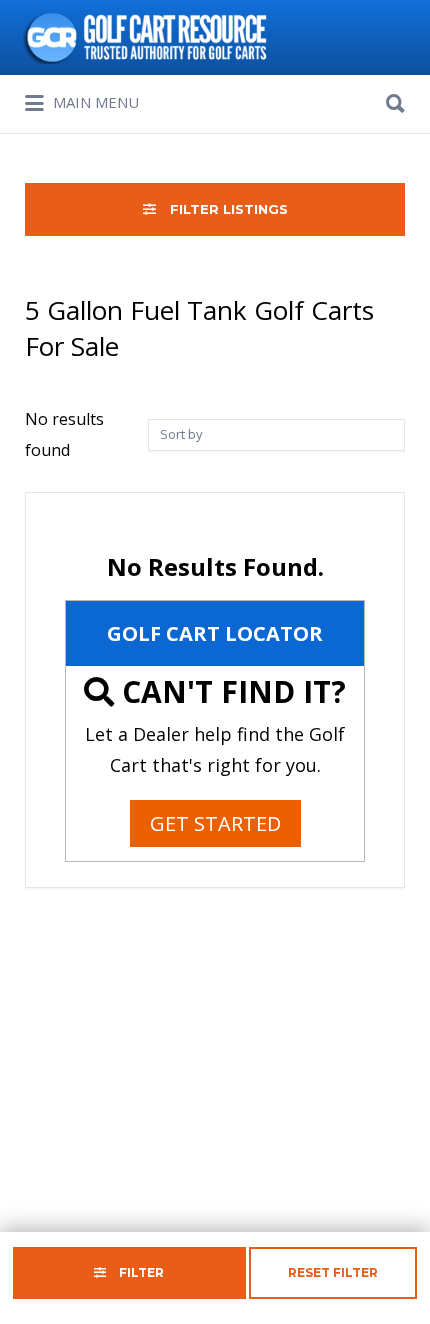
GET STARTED (215, 823)
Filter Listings (227, 209)
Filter (140, 1272)
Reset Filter (333, 1272)
